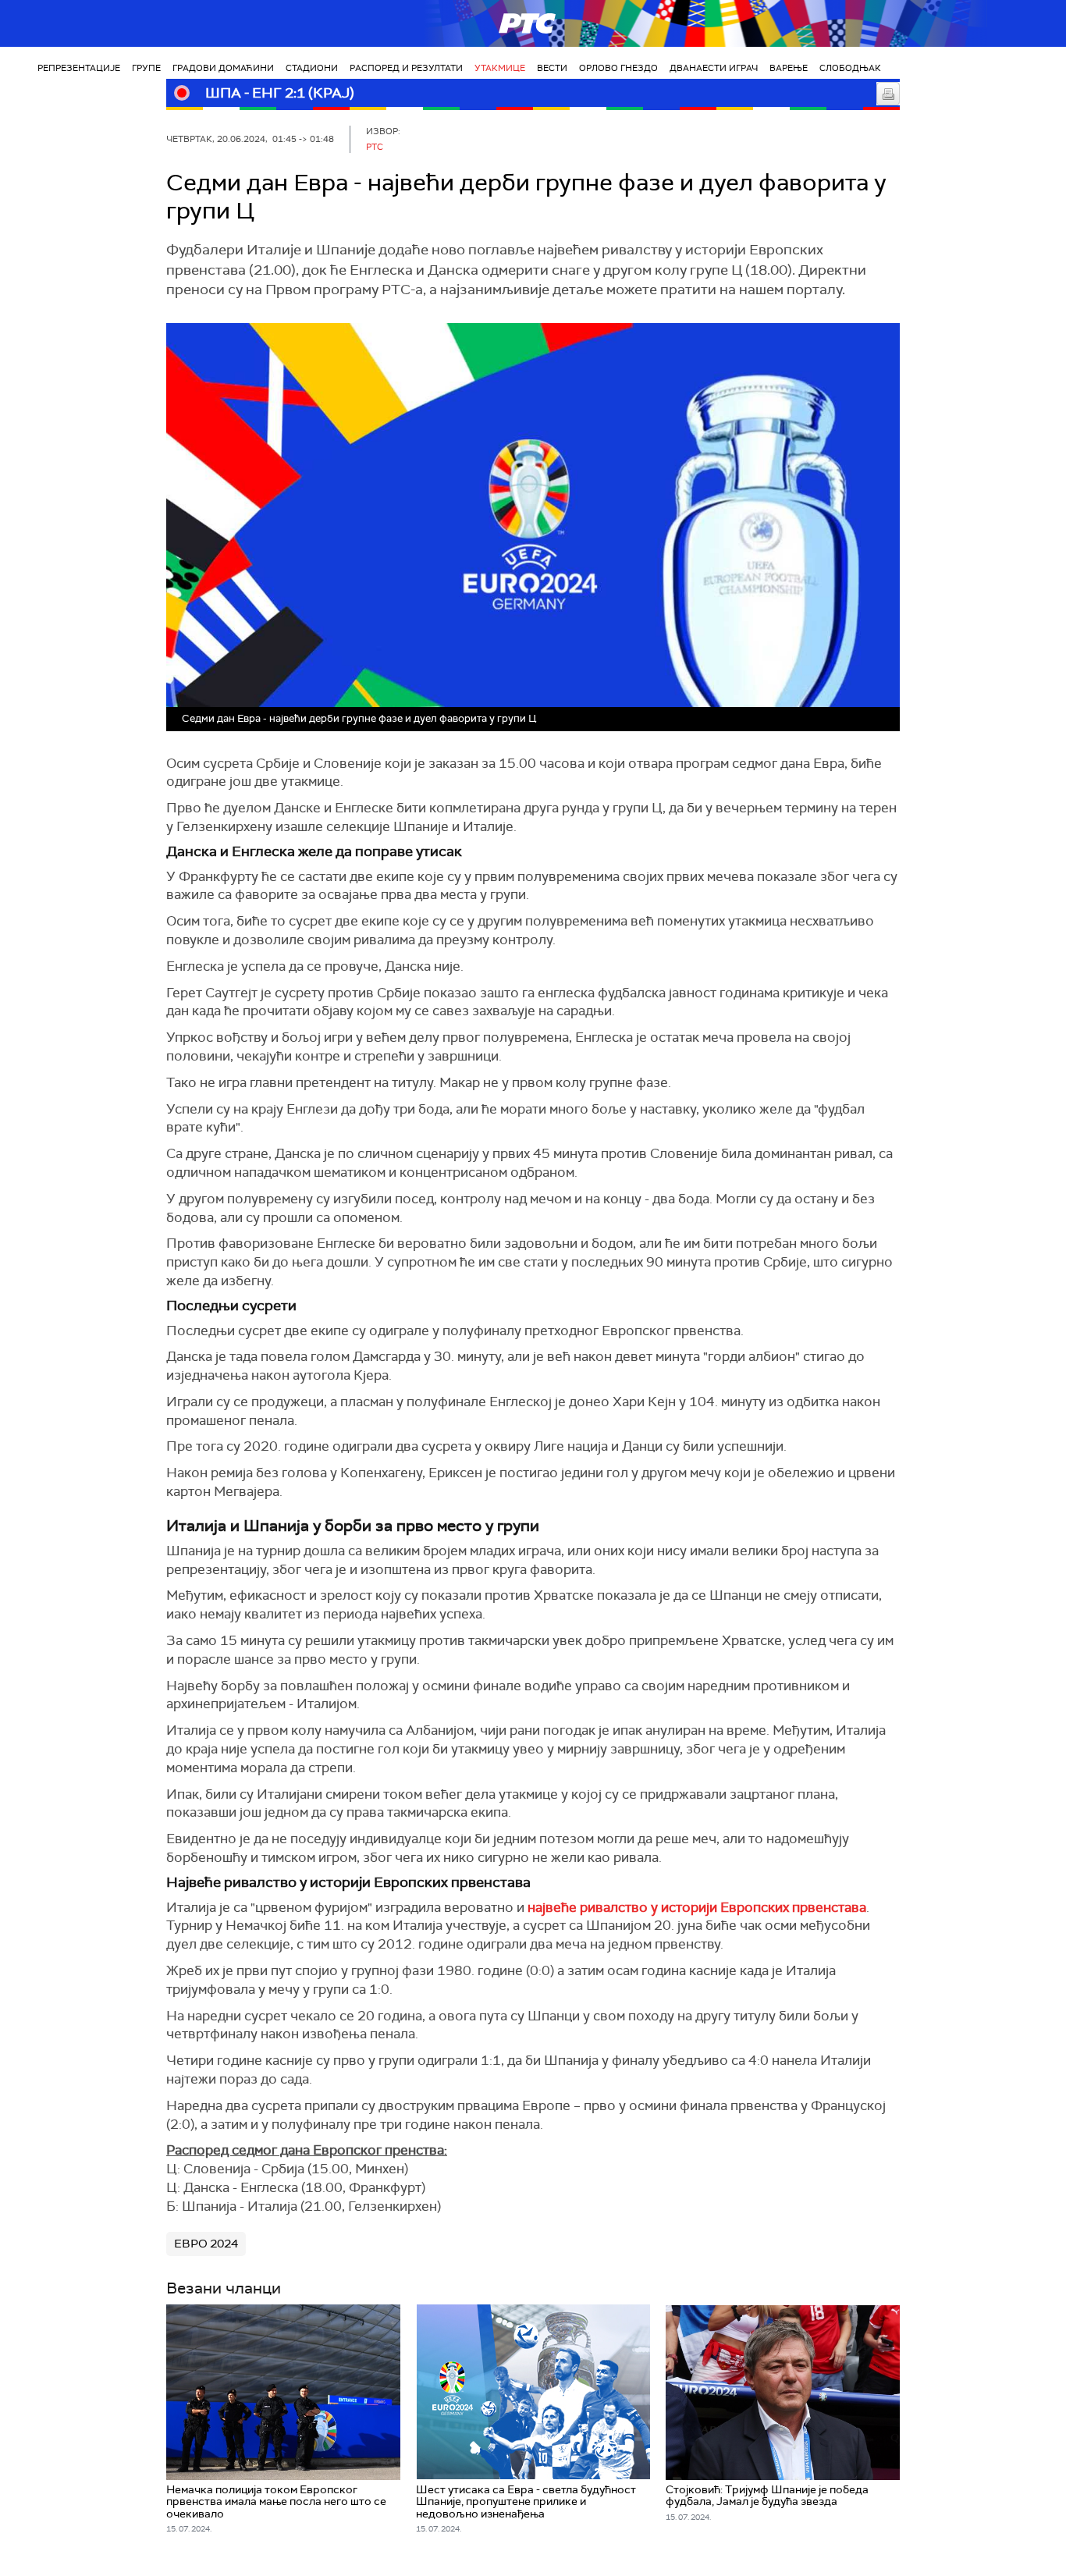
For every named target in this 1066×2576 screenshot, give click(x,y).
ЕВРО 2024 (206, 2244)
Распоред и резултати (406, 68)
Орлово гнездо (618, 68)
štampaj (888, 94)
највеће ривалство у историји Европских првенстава (697, 1907)
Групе (146, 68)
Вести (552, 68)
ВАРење (789, 68)
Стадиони (312, 68)
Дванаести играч (714, 68)
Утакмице (500, 68)
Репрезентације (79, 68)
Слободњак (850, 68)
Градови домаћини (223, 68)
